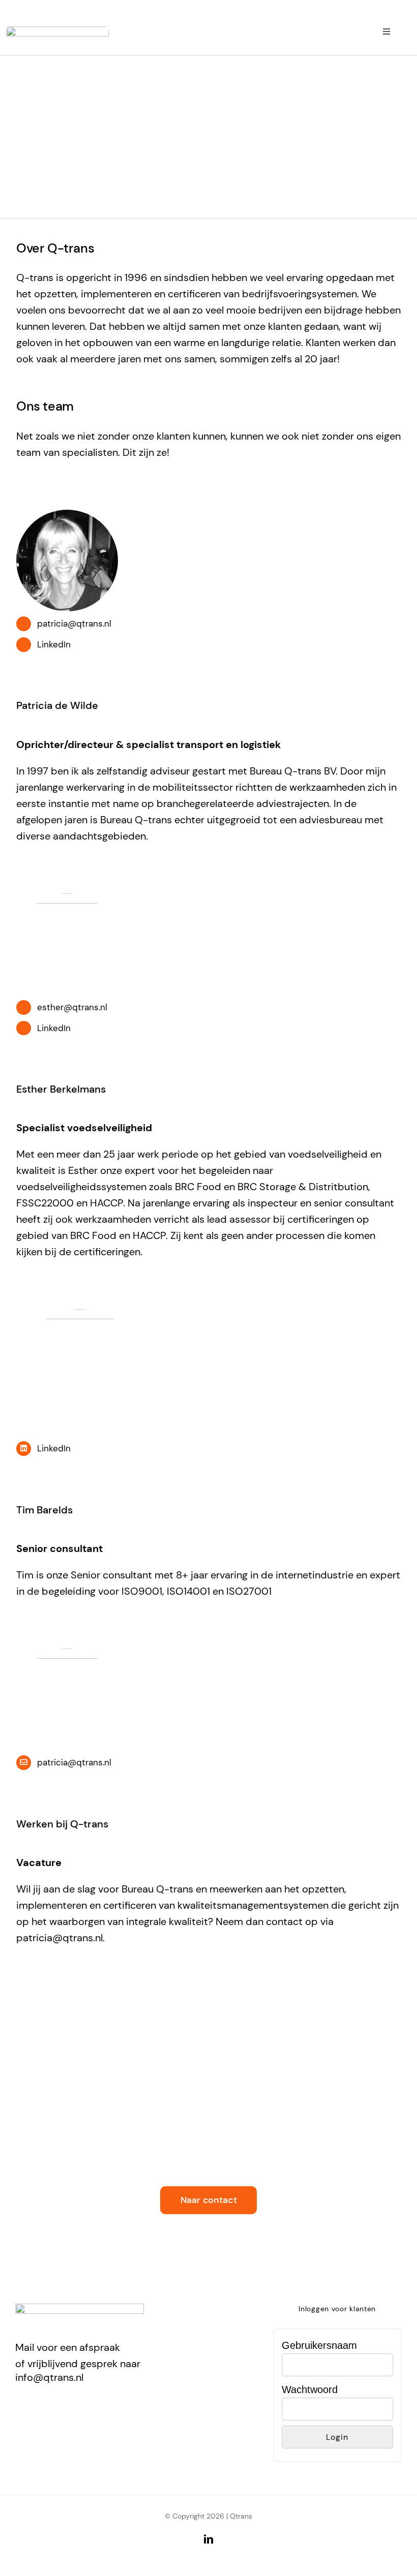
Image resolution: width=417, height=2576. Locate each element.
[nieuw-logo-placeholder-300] (57, 32)
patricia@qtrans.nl (74, 624)
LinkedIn (54, 644)
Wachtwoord (310, 2389)
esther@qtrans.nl (72, 1007)
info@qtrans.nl (49, 2377)
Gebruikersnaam (319, 2345)
